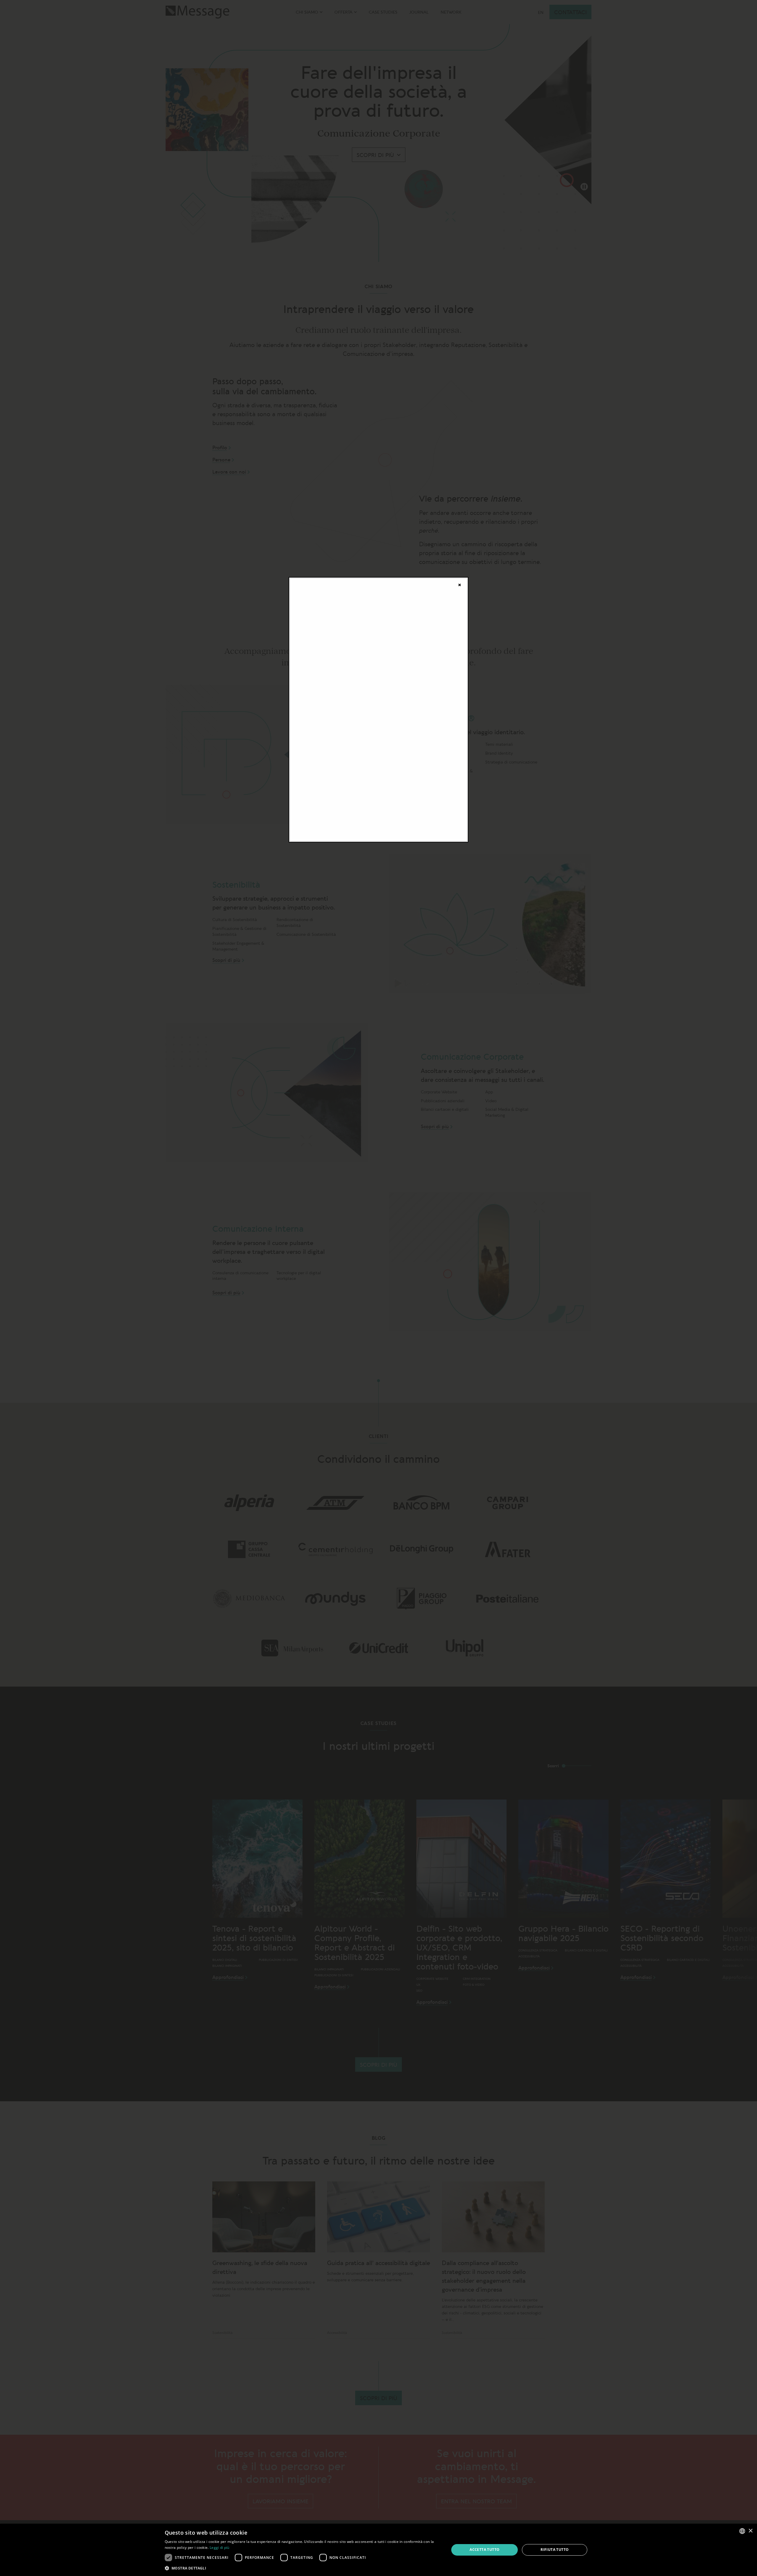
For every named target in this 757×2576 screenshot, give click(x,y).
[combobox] (742, 2531)
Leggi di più (220, 2547)
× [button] (750, 2531)
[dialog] (378, 2550)
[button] (303, 2568)
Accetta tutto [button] (485, 2550)
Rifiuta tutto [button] (555, 2550)
